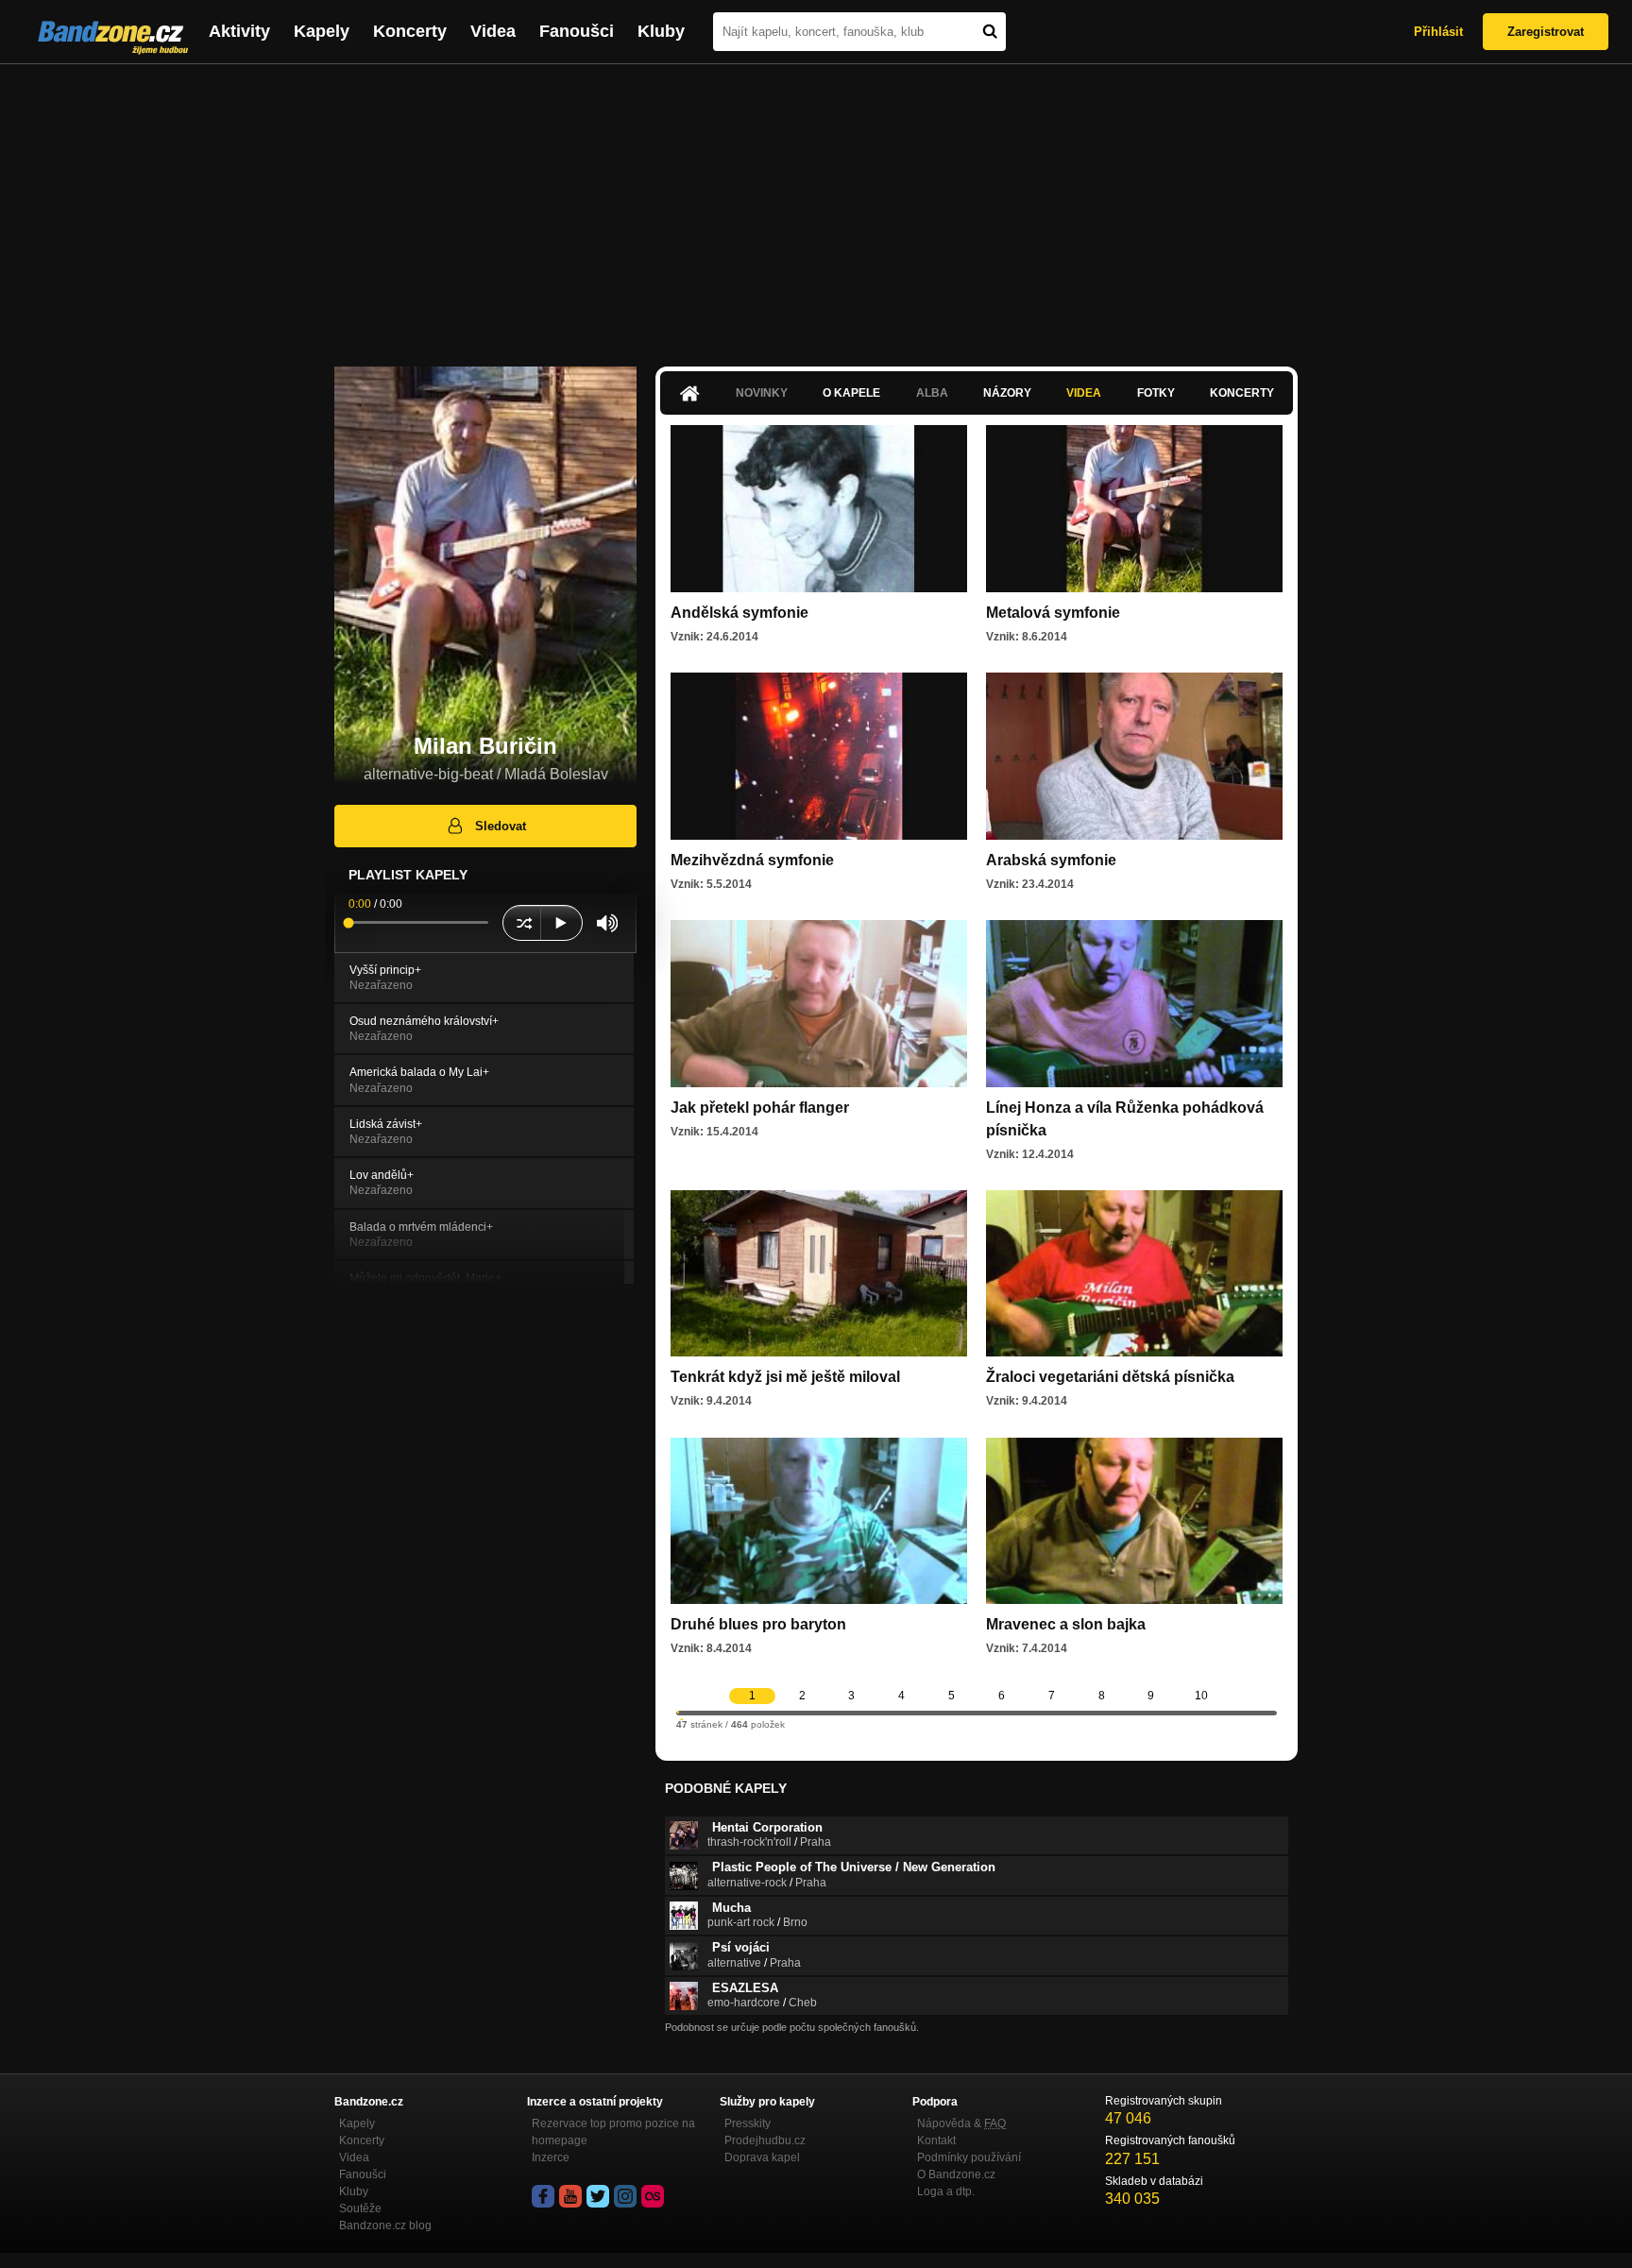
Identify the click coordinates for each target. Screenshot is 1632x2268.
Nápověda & (961, 2123)
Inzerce (551, 2157)
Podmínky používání (969, 2157)
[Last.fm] (653, 2196)
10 (1201, 1696)
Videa (493, 31)
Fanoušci (577, 31)
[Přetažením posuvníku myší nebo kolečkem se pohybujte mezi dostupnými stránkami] (678, 1712)
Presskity (748, 2123)
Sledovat (501, 826)
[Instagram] (625, 2196)
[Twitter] (598, 2196)
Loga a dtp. (946, 2191)
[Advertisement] (816, 206)
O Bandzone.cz (956, 2174)
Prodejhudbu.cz (765, 2140)
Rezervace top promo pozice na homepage (613, 2132)
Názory (1007, 393)
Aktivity (239, 31)
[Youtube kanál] (570, 2196)
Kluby (661, 31)
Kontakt (936, 2140)
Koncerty (410, 31)
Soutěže (360, 2208)
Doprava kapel (762, 2157)
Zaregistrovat (1546, 32)
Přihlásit (1438, 32)
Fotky (1156, 393)
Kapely (322, 31)
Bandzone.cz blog (385, 2225)
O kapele (851, 393)
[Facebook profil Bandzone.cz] (543, 2196)
